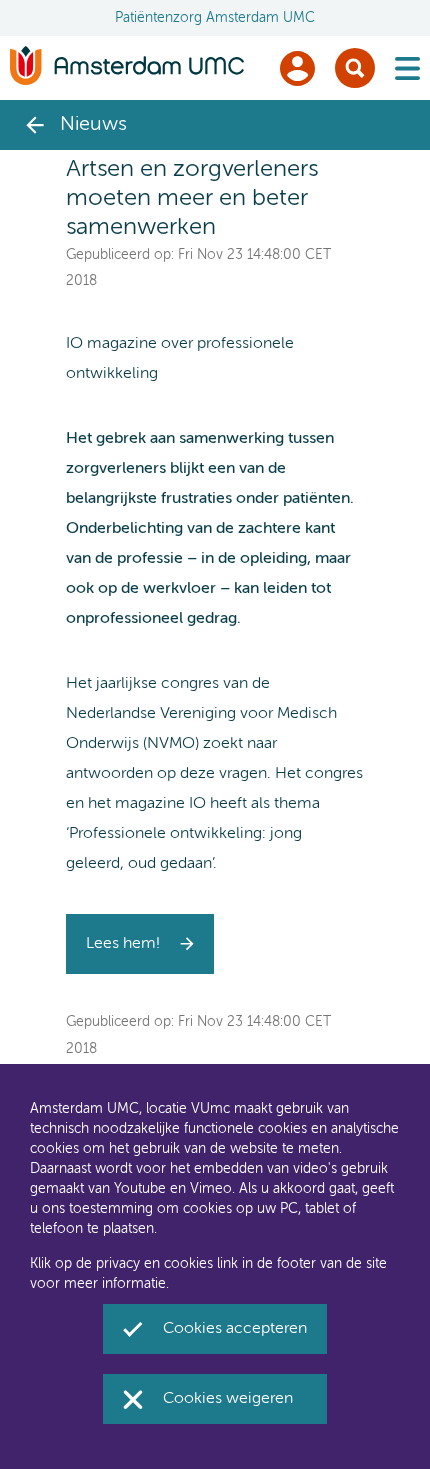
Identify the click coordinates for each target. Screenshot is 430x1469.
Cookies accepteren (235, 1329)
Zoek (355, 68)
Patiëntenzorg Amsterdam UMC (215, 18)
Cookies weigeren (228, 1399)
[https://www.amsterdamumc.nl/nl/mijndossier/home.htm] (297, 68)
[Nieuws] (35, 125)
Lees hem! (123, 944)
